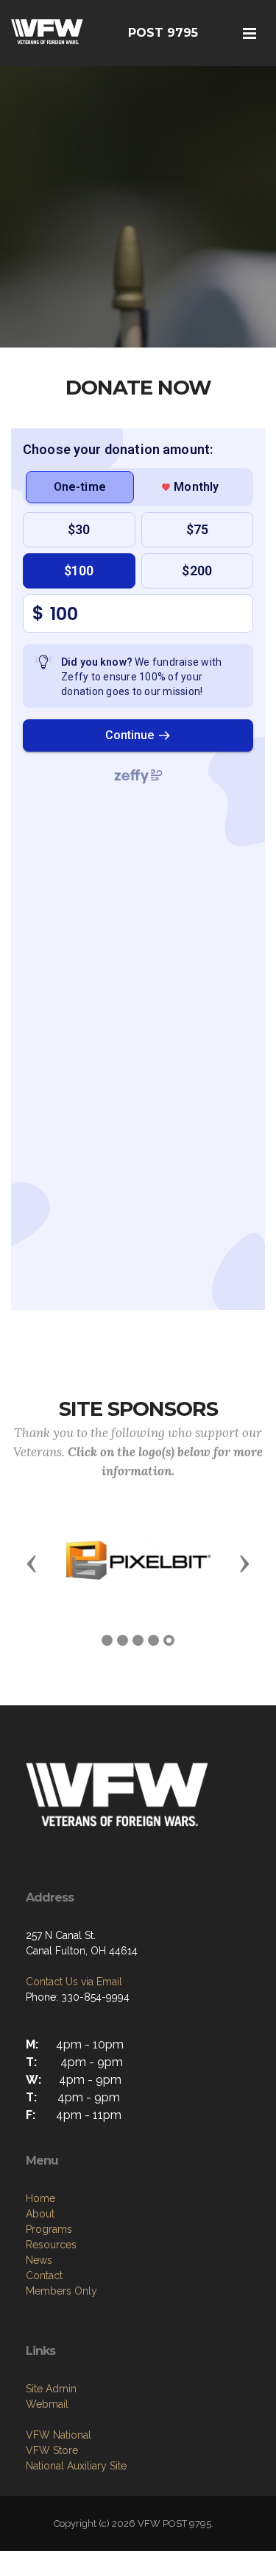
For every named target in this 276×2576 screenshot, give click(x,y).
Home (40, 2198)
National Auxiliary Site (76, 2466)
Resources (51, 2245)
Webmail (47, 2404)
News (39, 2260)
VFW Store (52, 2450)
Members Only (61, 2291)
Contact (44, 2275)
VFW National (59, 2435)
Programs (49, 2229)
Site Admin (51, 2389)
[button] (32, 1563)
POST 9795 (163, 33)
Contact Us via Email (74, 1982)
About (40, 2214)
